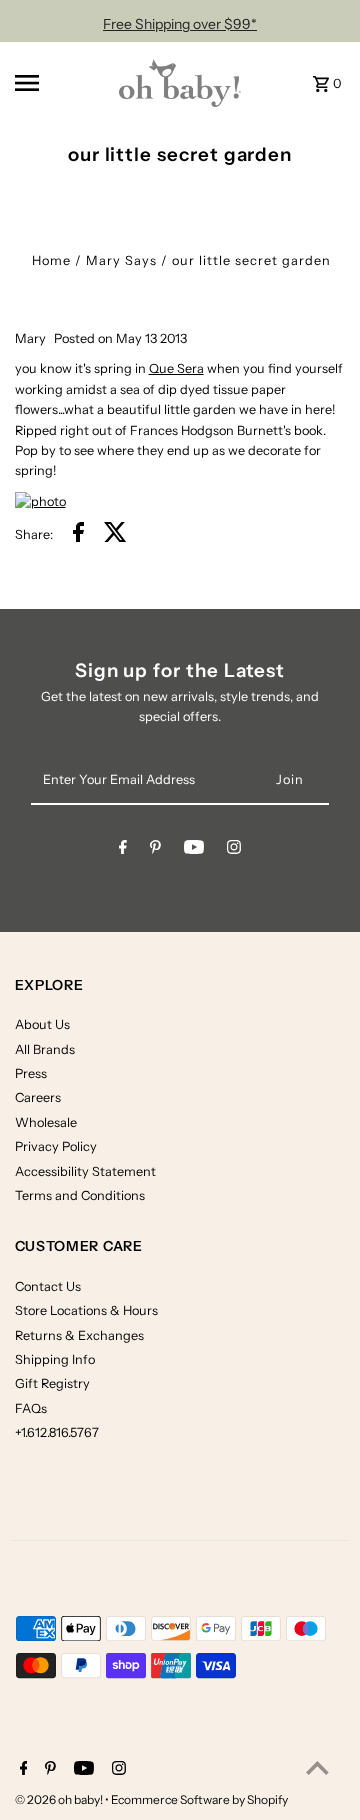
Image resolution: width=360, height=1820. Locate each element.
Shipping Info (55, 1359)
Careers (38, 1097)
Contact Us (48, 1286)
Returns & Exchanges (79, 1335)
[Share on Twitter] (115, 535)
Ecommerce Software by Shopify (199, 1799)
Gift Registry (52, 1383)
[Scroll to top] (317, 1767)
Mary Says (121, 260)
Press (31, 1073)
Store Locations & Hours (86, 1310)
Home (51, 260)
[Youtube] (194, 850)
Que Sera (176, 368)
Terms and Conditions (80, 1195)
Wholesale (46, 1122)
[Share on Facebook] (78, 535)
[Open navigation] (53, 83)
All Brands (45, 1049)
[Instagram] (234, 850)
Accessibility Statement (85, 1171)
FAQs (31, 1408)
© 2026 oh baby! (60, 1799)
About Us (42, 1024)
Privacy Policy (56, 1146)
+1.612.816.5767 (57, 1432)
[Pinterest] (155, 850)
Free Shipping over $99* (180, 24)
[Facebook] (123, 850)
